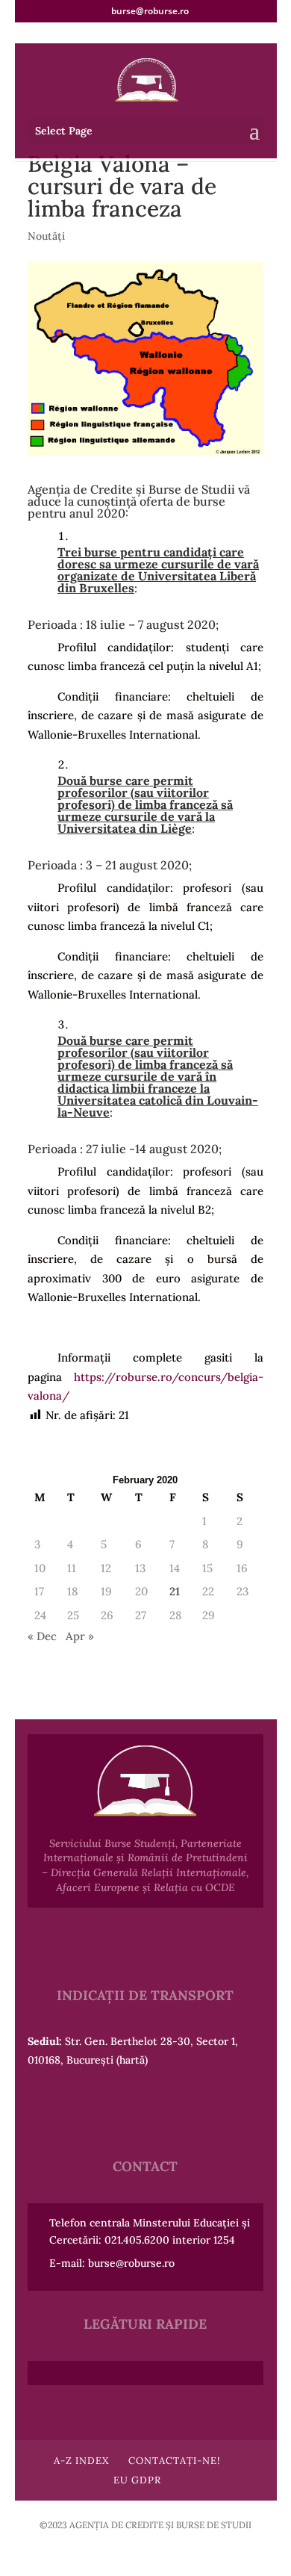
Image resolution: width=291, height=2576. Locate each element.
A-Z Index (81, 2461)
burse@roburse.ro (131, 2263)
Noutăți (46, 236)
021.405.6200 (137, 2240)
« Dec (42, 1636)
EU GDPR (137, 2480)
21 (175, 1591)
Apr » (80, 1636)
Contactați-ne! (174, 2461)
